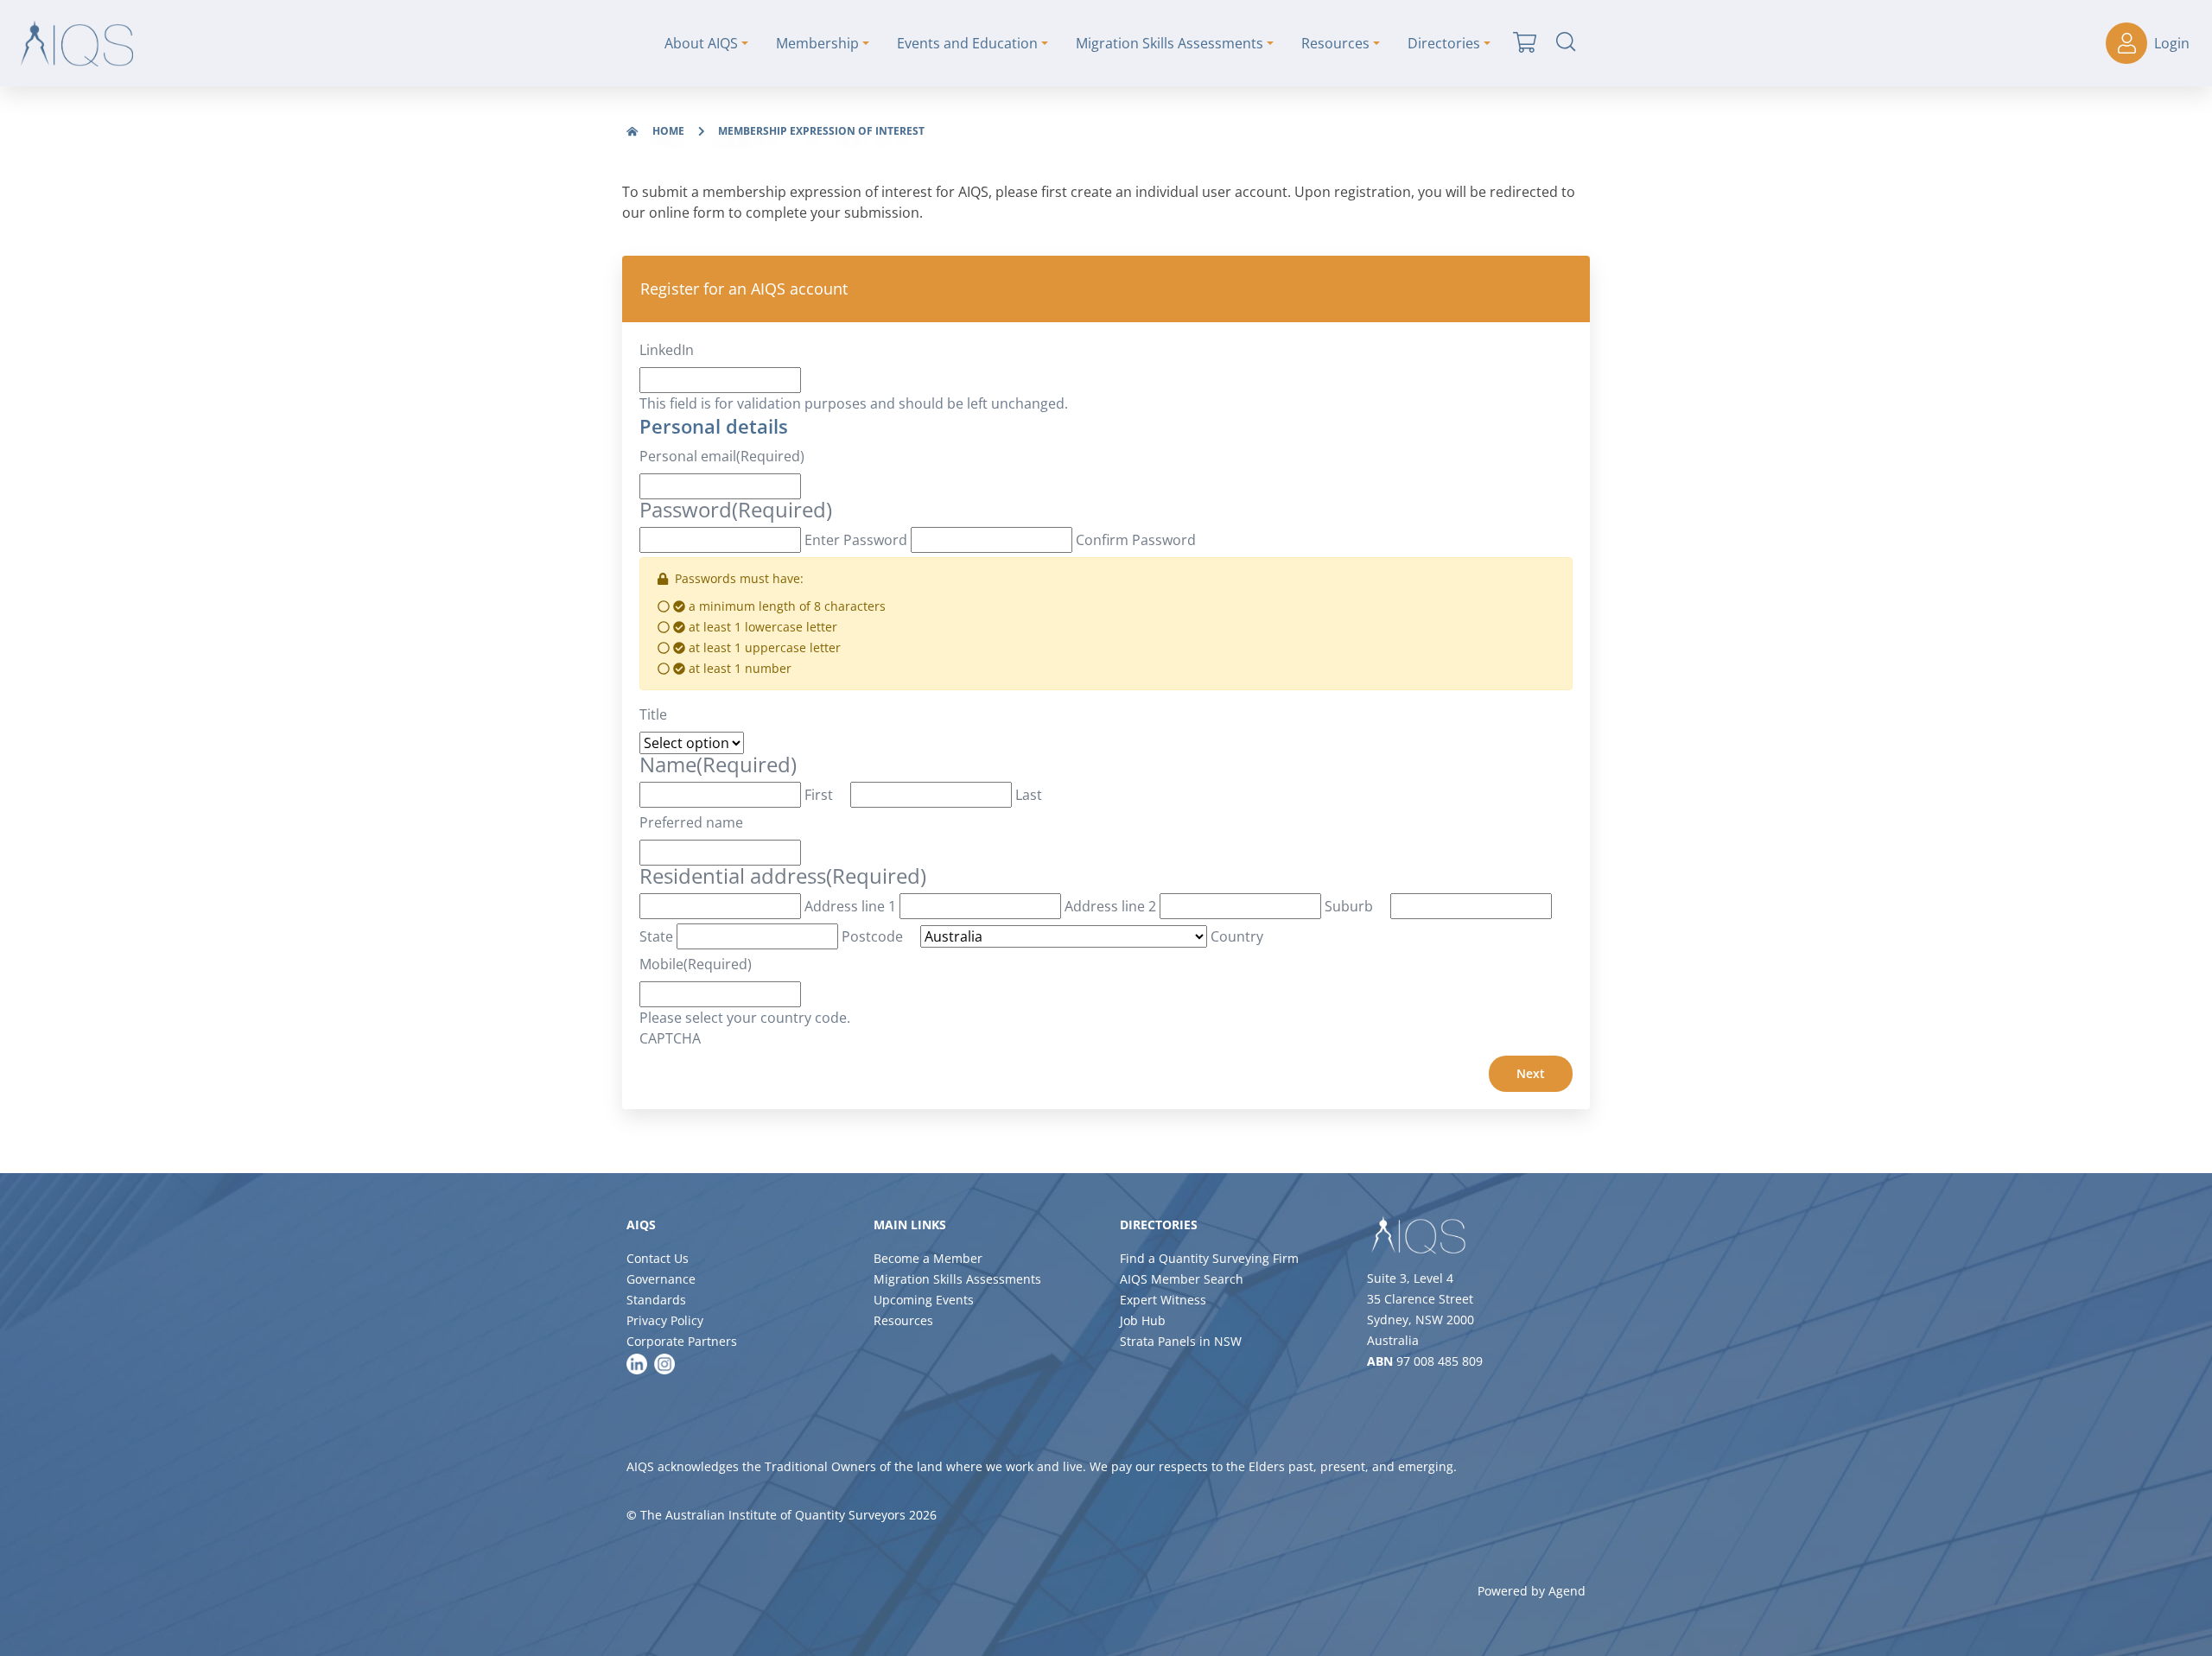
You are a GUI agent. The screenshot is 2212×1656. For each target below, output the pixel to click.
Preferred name (691, 822)
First (819, 795)
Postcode (872, 936)
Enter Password (856, 540)
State (656, 936)
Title (653, 714)
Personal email (722, 456)
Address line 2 (1110, 906)
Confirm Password (1136, 540)
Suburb (1349, 906)
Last (1029, 795)
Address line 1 (850, 906)
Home (668, 131)
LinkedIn (667, 350)
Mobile (696, 964)
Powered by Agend (1532, 1591)
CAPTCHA (670, 1038)
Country (1237, 936)
